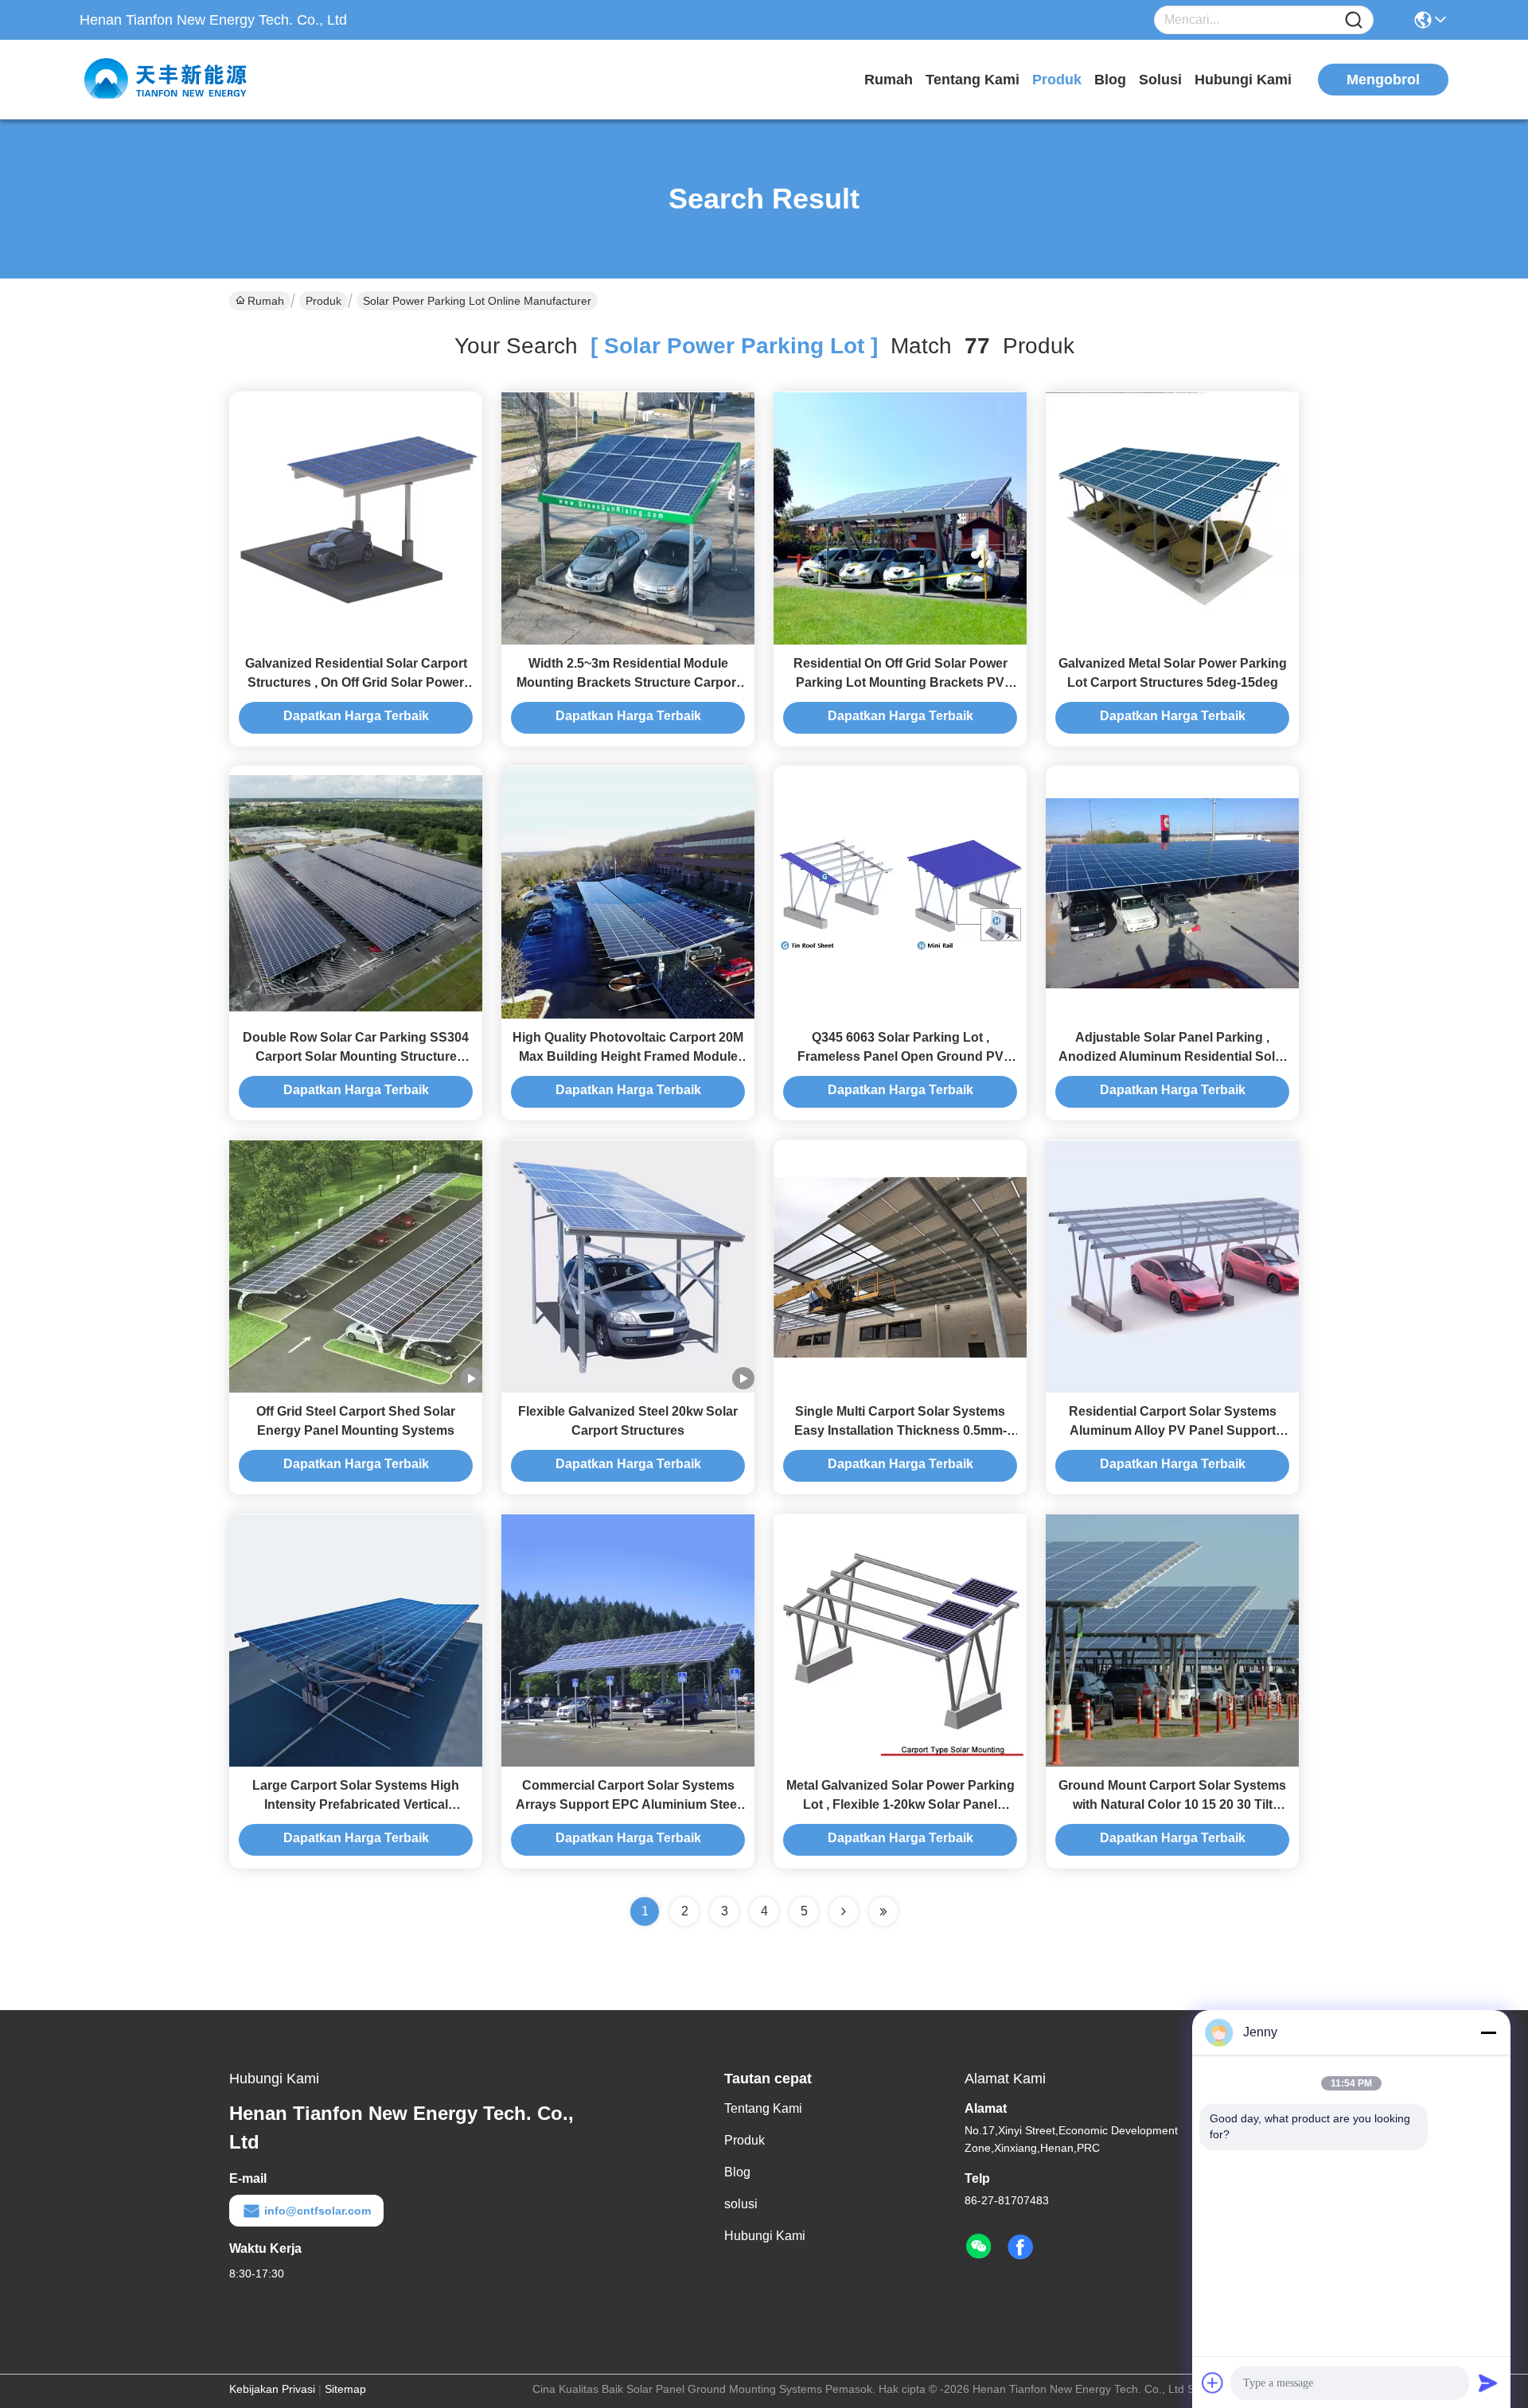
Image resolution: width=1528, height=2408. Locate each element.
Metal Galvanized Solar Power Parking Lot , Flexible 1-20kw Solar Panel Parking (900, 1804)
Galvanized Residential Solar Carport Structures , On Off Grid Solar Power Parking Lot (356, 682)
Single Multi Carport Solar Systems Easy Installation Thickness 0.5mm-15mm (900, 1430)
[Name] (1354, 20)
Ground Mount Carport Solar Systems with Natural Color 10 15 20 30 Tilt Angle (1172, 1804)
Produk (1057, 80)
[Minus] (1488, 2032)
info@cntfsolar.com (318, 2211)
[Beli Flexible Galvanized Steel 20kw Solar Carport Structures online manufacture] (628, 1266)
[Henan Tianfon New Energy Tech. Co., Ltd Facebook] (1020, 2247)
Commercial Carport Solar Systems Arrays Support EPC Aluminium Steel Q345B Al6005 (628, 1804)
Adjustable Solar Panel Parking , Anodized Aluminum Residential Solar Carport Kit (1173, 1056)
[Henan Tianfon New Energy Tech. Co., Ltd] (167, 80)
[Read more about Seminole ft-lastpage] (883, 1911)
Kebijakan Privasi (272, 2389)
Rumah (889, 80)
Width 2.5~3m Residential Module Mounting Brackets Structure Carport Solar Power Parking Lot (628, 682)
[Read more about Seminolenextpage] (844, 1911)
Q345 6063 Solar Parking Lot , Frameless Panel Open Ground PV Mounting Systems (900, 1056)
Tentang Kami (973, 80)
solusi (1160, 80)
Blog (1110, 80)
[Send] (1488, 2383)
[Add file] (1213, 2383)
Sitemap (345, 2389)
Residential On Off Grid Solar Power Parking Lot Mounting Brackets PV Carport (900, 682)
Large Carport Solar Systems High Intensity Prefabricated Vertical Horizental (356, 1804)
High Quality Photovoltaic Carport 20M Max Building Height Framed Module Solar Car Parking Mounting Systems (628, 1056)
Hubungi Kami (1243, 80)
